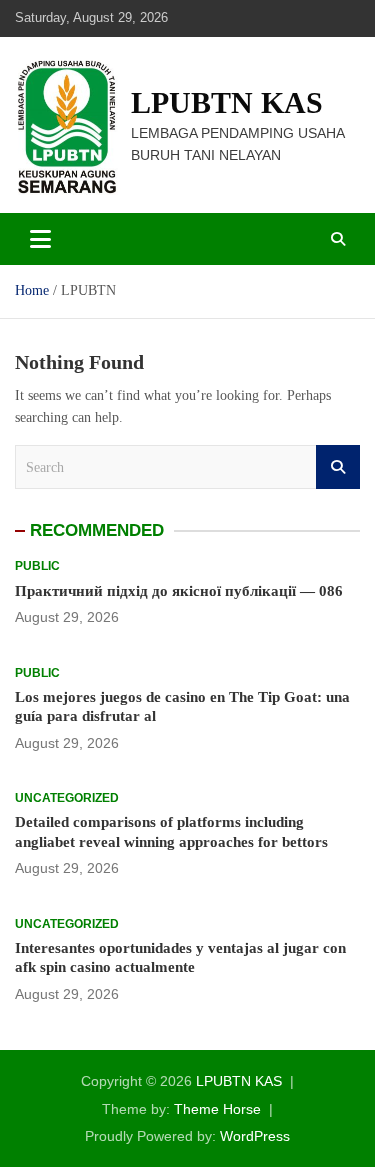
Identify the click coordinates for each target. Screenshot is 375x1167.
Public (37, 566)
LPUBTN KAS (227, 102)
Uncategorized (67, 798)
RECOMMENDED (97, 530)
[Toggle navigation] (40, 239)
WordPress (255, 1136)
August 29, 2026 (67, 617)
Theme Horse (217, 1109)
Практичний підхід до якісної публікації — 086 (179, 591)
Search (338, 467)
